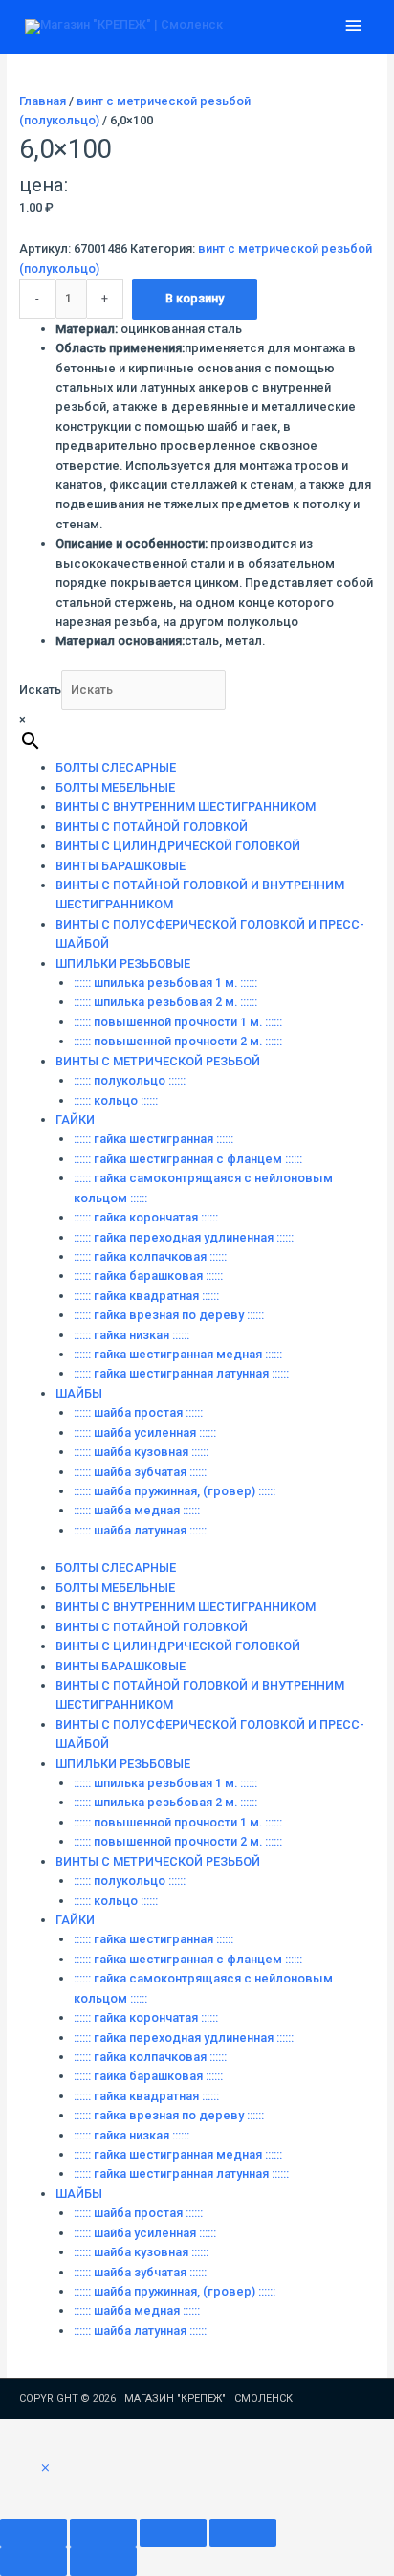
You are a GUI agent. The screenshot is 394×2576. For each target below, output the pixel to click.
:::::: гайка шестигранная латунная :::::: (181, 1373)
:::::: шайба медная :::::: (137, 1510)
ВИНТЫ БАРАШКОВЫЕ (120, 866)
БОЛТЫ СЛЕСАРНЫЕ (116, 767)
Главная (43, 101)
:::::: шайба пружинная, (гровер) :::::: (175, 1491)
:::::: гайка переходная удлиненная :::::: (184, 1237)
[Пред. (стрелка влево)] (33, 2562)
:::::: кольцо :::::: (116, 1100)
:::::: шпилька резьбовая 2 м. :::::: (165, 1002)
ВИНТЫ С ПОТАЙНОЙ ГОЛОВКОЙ (152, 827)
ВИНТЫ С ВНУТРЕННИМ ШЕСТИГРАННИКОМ (186, 806)
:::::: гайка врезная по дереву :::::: (169, 1315)
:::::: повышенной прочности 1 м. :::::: (178, 1022)
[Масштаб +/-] (33, 2533)
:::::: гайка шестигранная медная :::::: (178, 1354)
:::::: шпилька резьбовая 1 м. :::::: (165, 983)
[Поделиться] (173, 2533)
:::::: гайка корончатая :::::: (146, 1217)
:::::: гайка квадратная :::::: (146, 1296)
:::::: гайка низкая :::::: (131, 1335)
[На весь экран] (103, 2533)
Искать (40, 690)
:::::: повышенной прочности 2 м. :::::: (178, 1041)
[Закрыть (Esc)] (243, 2533)
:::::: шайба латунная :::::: (140, 1530)
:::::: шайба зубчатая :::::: (140, 1472)
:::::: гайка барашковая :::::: (148, 1276)
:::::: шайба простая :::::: (138, 1412)
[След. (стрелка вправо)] (103, 2562)
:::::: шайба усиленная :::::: (145, 1433)
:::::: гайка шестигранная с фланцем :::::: (188, 1159)
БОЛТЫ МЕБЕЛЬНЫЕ (115, 787)
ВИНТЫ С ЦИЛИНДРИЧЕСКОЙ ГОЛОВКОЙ (178, 846)
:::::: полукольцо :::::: (130, 1080)
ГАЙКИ (75, 1120)
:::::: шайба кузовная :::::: (141, 1452)
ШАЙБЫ (79, 1393)
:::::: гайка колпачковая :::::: (150, 1256)
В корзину (195, 298)
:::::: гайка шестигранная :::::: (153, 1139)
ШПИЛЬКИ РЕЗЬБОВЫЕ (123, 963)
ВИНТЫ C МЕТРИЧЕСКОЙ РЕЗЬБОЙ (158, 1061)
